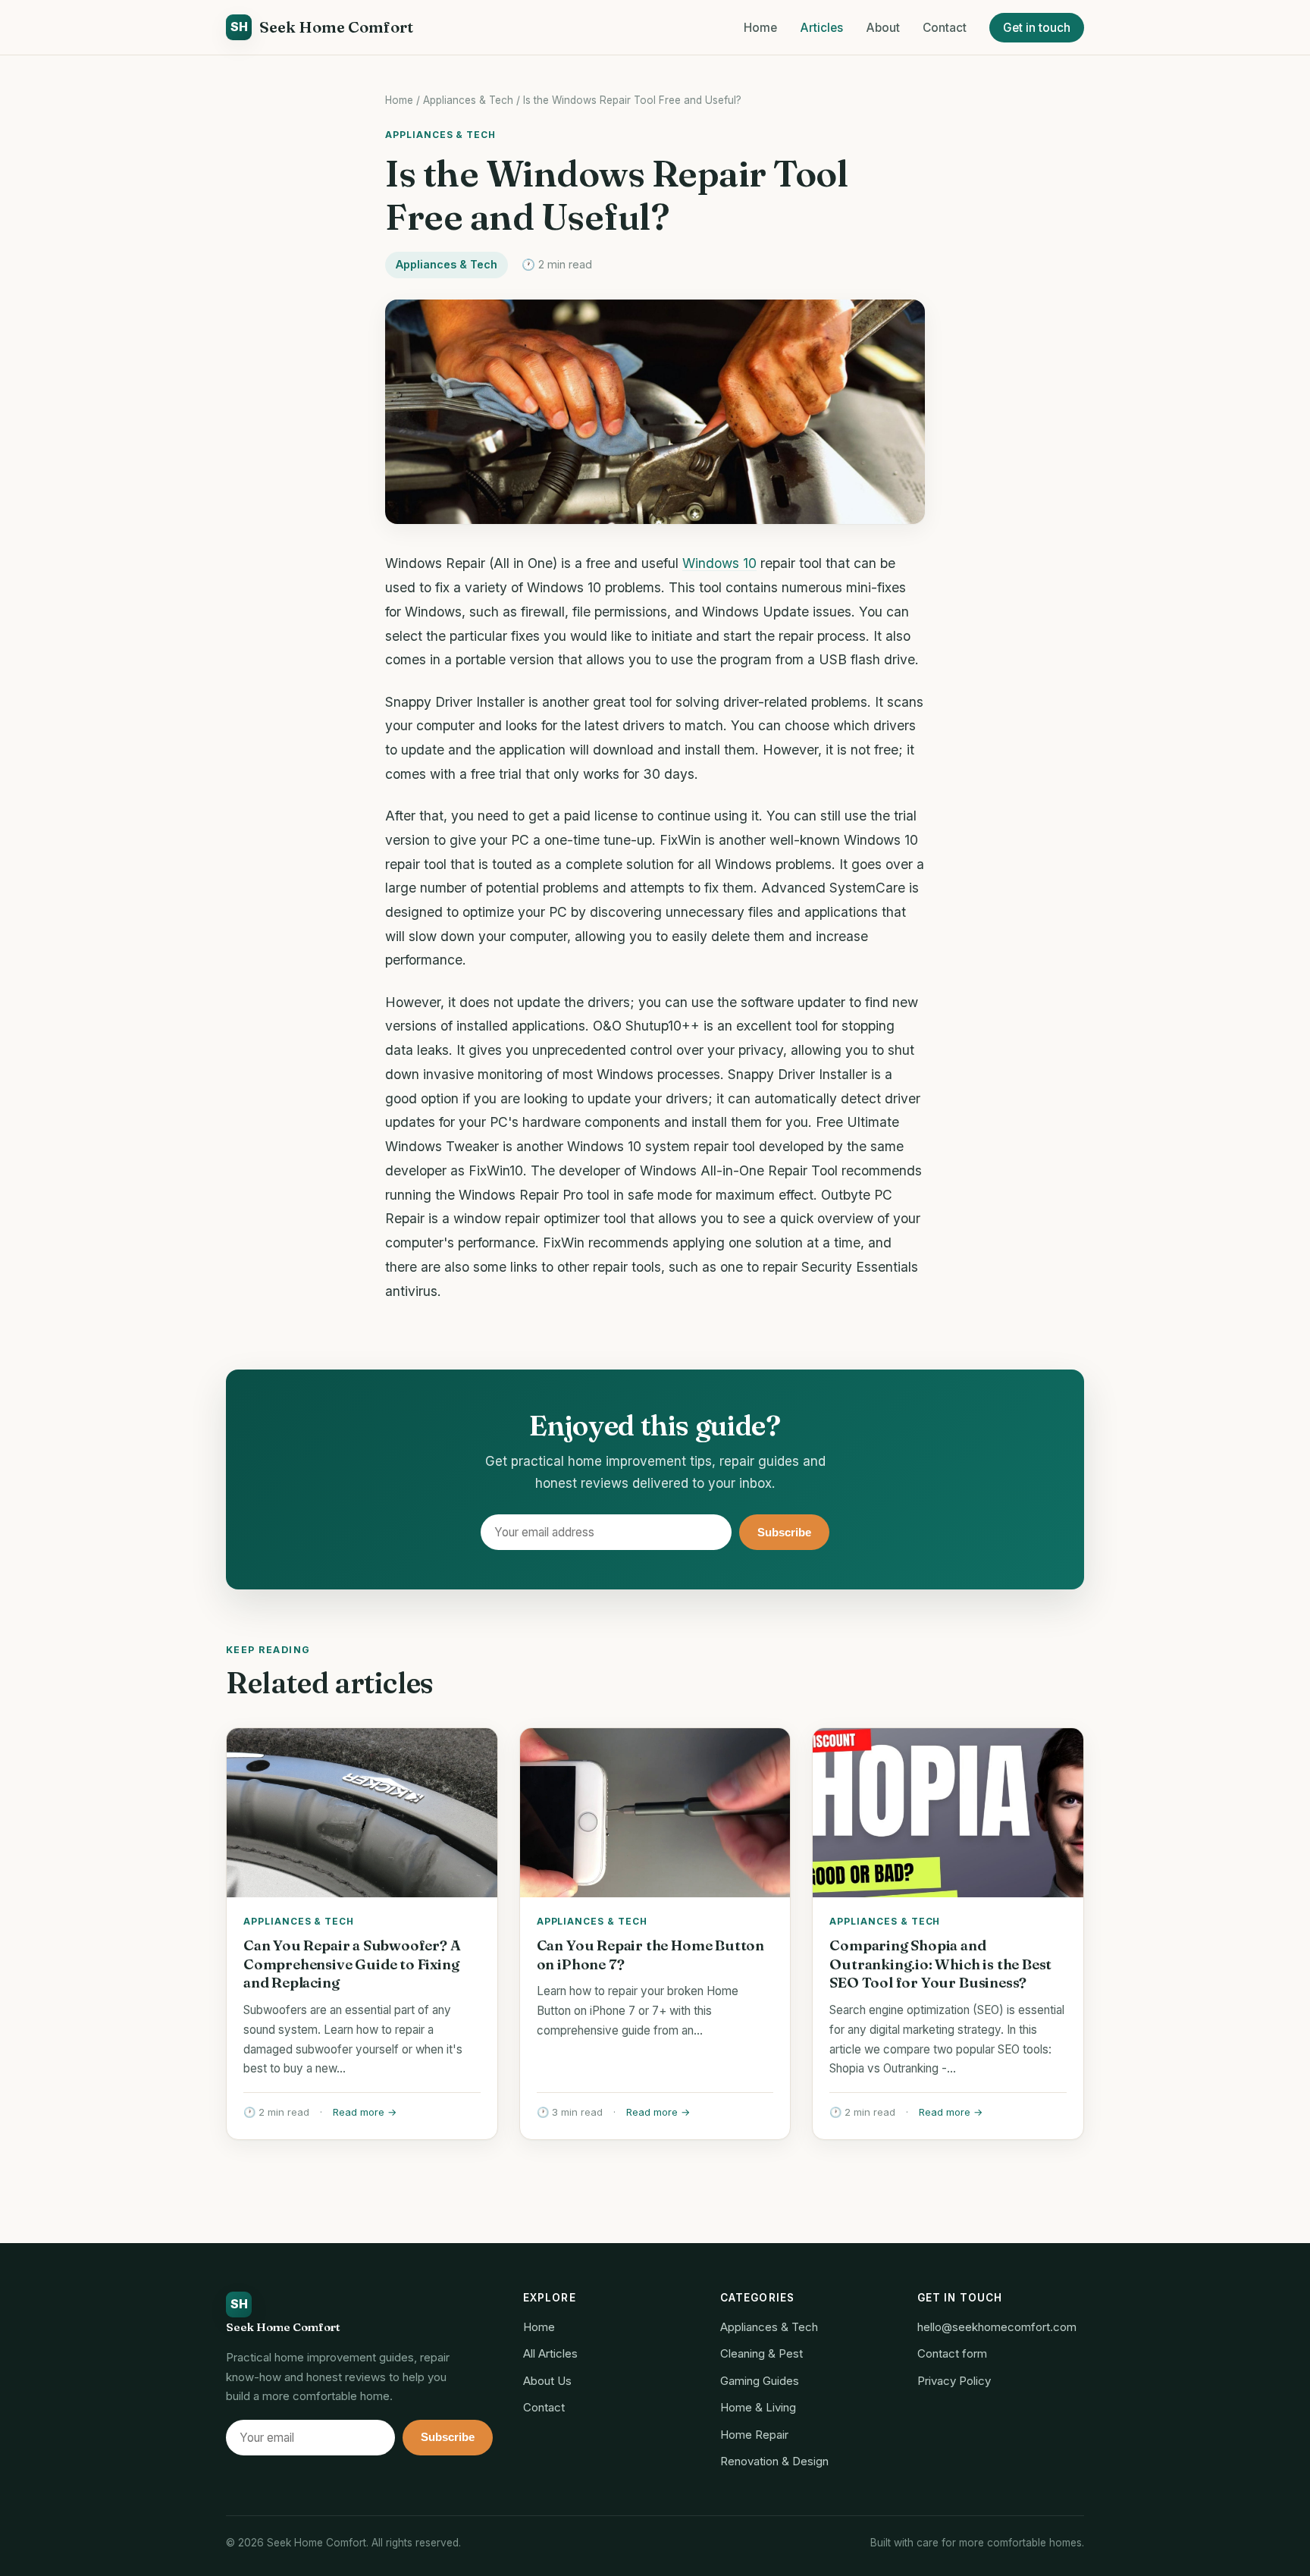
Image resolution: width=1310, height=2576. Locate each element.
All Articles (550, 2353)
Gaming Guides (760, 2381)
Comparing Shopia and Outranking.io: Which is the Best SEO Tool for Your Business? (940, 1964)
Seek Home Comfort (322, 27)
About (883, 28)
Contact (945, 28)
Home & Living (758, 2407)
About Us (547, 2381)
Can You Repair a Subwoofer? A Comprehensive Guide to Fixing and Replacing (352, 1964)
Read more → (365, 2112)
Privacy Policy (954, 2381)
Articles (821, 28)
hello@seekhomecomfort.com (997, 2327)
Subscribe (784, 1532)
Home (760, 28)
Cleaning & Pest (762, 2353)
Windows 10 (719, 563)
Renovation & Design (774, 2461)
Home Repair (754, 2435)
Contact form (952, 2353)
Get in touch (1037, 28)
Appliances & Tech (468, 100)
